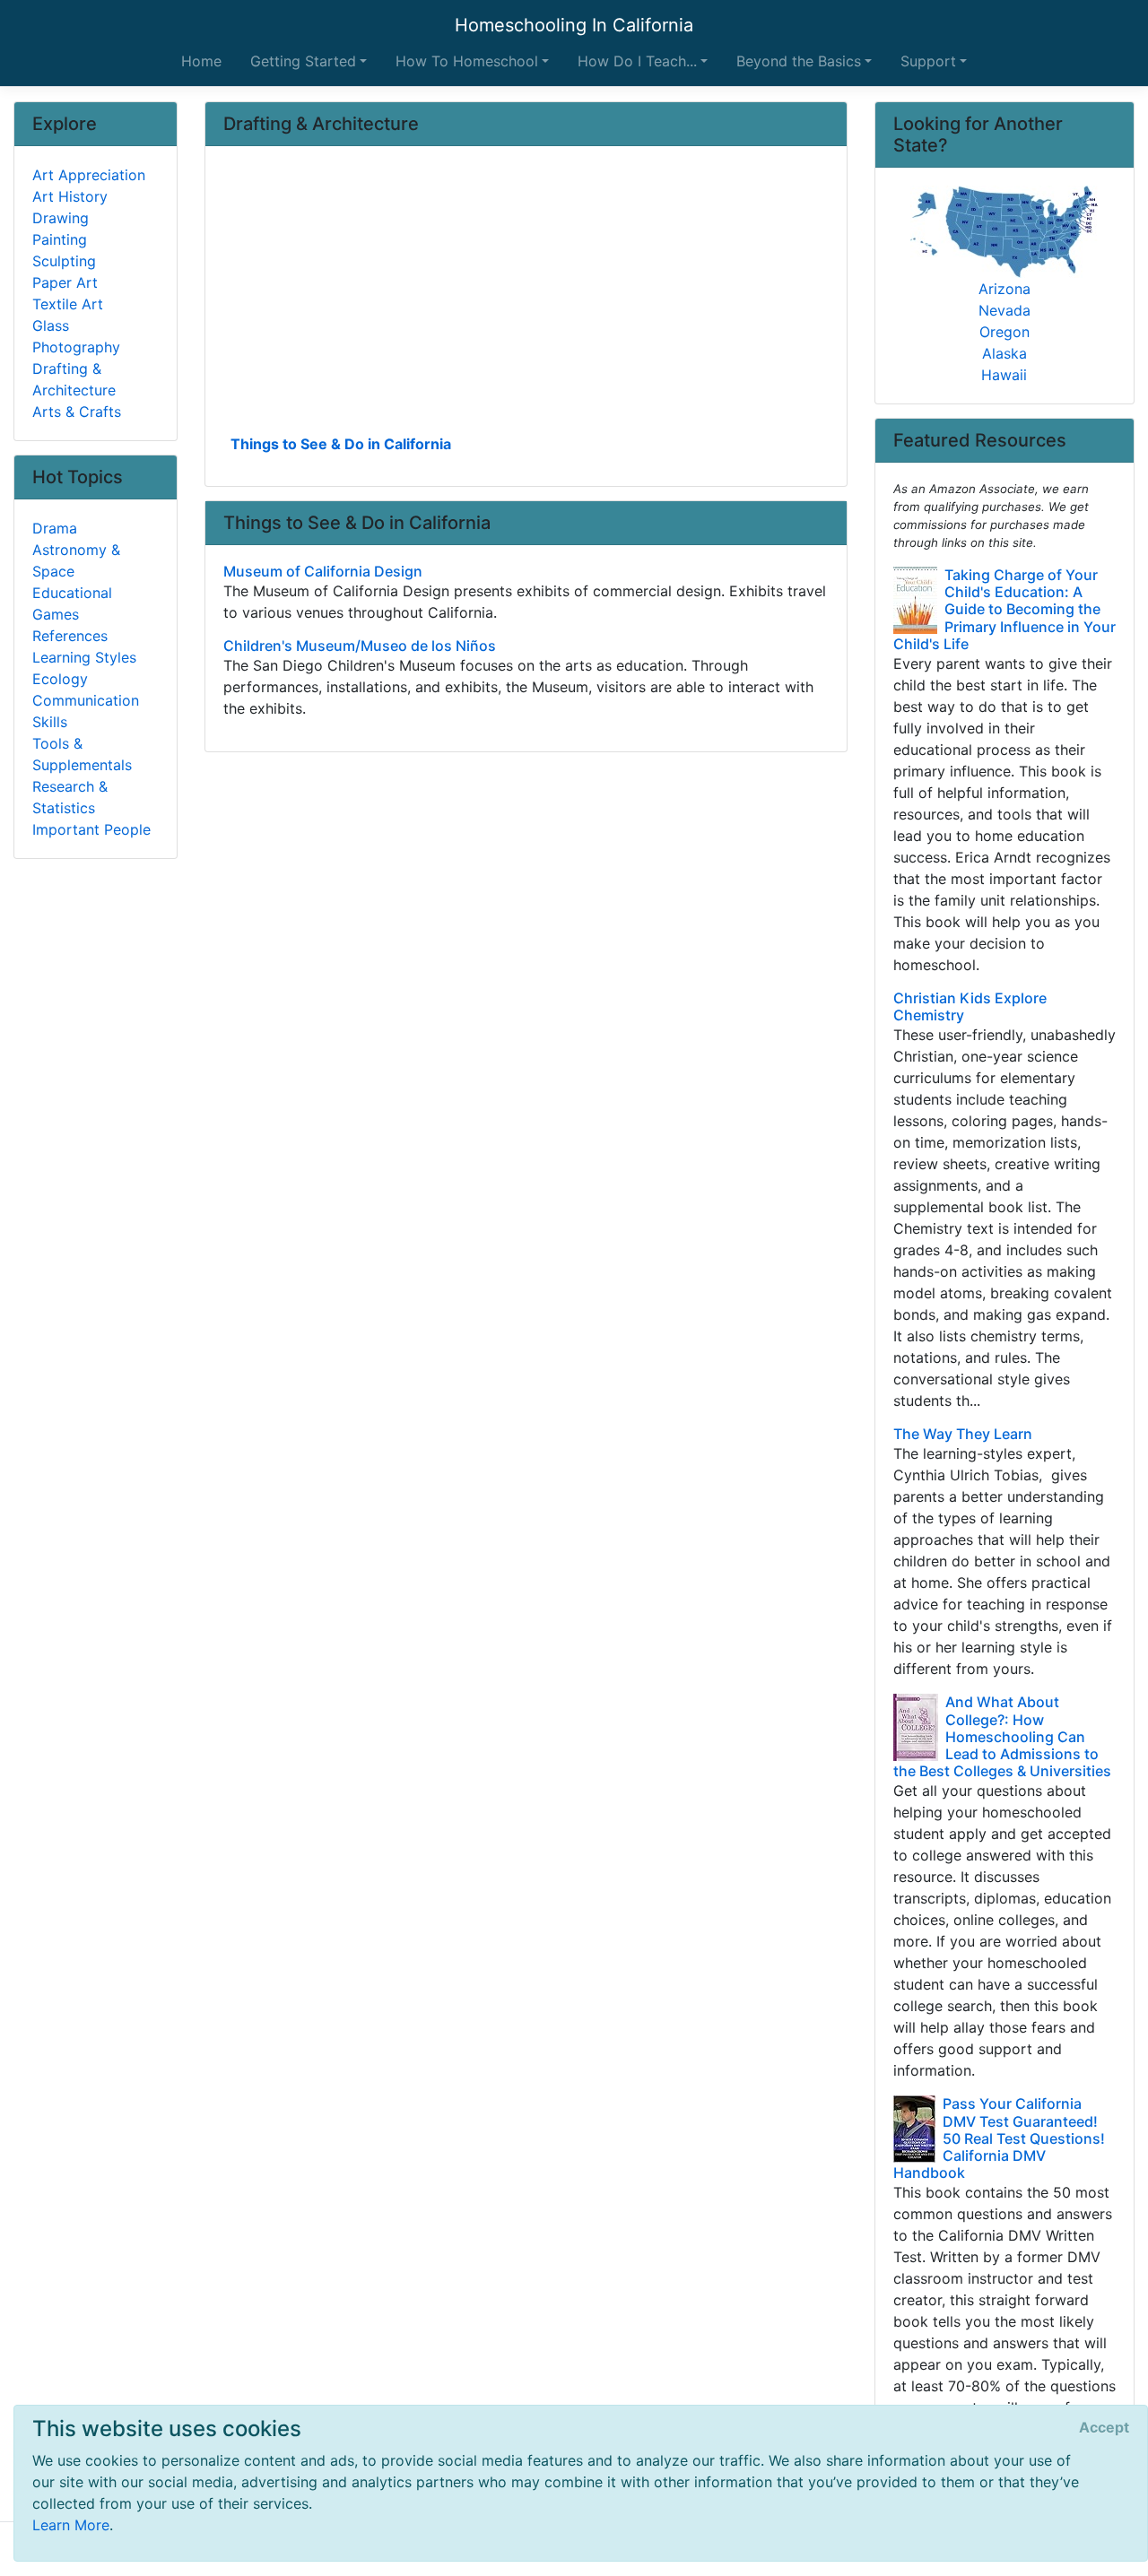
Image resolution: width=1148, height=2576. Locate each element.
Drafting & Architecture (74, 379)
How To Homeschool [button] (467, 61)
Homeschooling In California (574, 25)
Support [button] (928, 61)
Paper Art (65, 282)
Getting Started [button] (303, 61)
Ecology (60, 679)
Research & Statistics (70, 797)
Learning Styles (84, 657)
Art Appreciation (89, 175)
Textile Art (68, 304)
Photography (76, 347)
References (70, 636)
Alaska (1004, 353)
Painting (60, 239)
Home (201, 61)
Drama (55, 528)
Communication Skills (86, 711)
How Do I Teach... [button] (637, 61)
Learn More (71, 2525)
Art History (70, 196)
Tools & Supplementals (82, 754)
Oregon (1004, 332)
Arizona (1004, 289)
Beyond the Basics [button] (799, 61)
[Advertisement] (526, 297)
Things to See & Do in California (341, 444)
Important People (91, 829)
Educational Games (72, 603)
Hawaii (1004, 375)
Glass (51, 325)
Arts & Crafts (77, 412)
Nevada (1004, 310)
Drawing (61, 218)
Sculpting (64, 261)
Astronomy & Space (76, 560)
